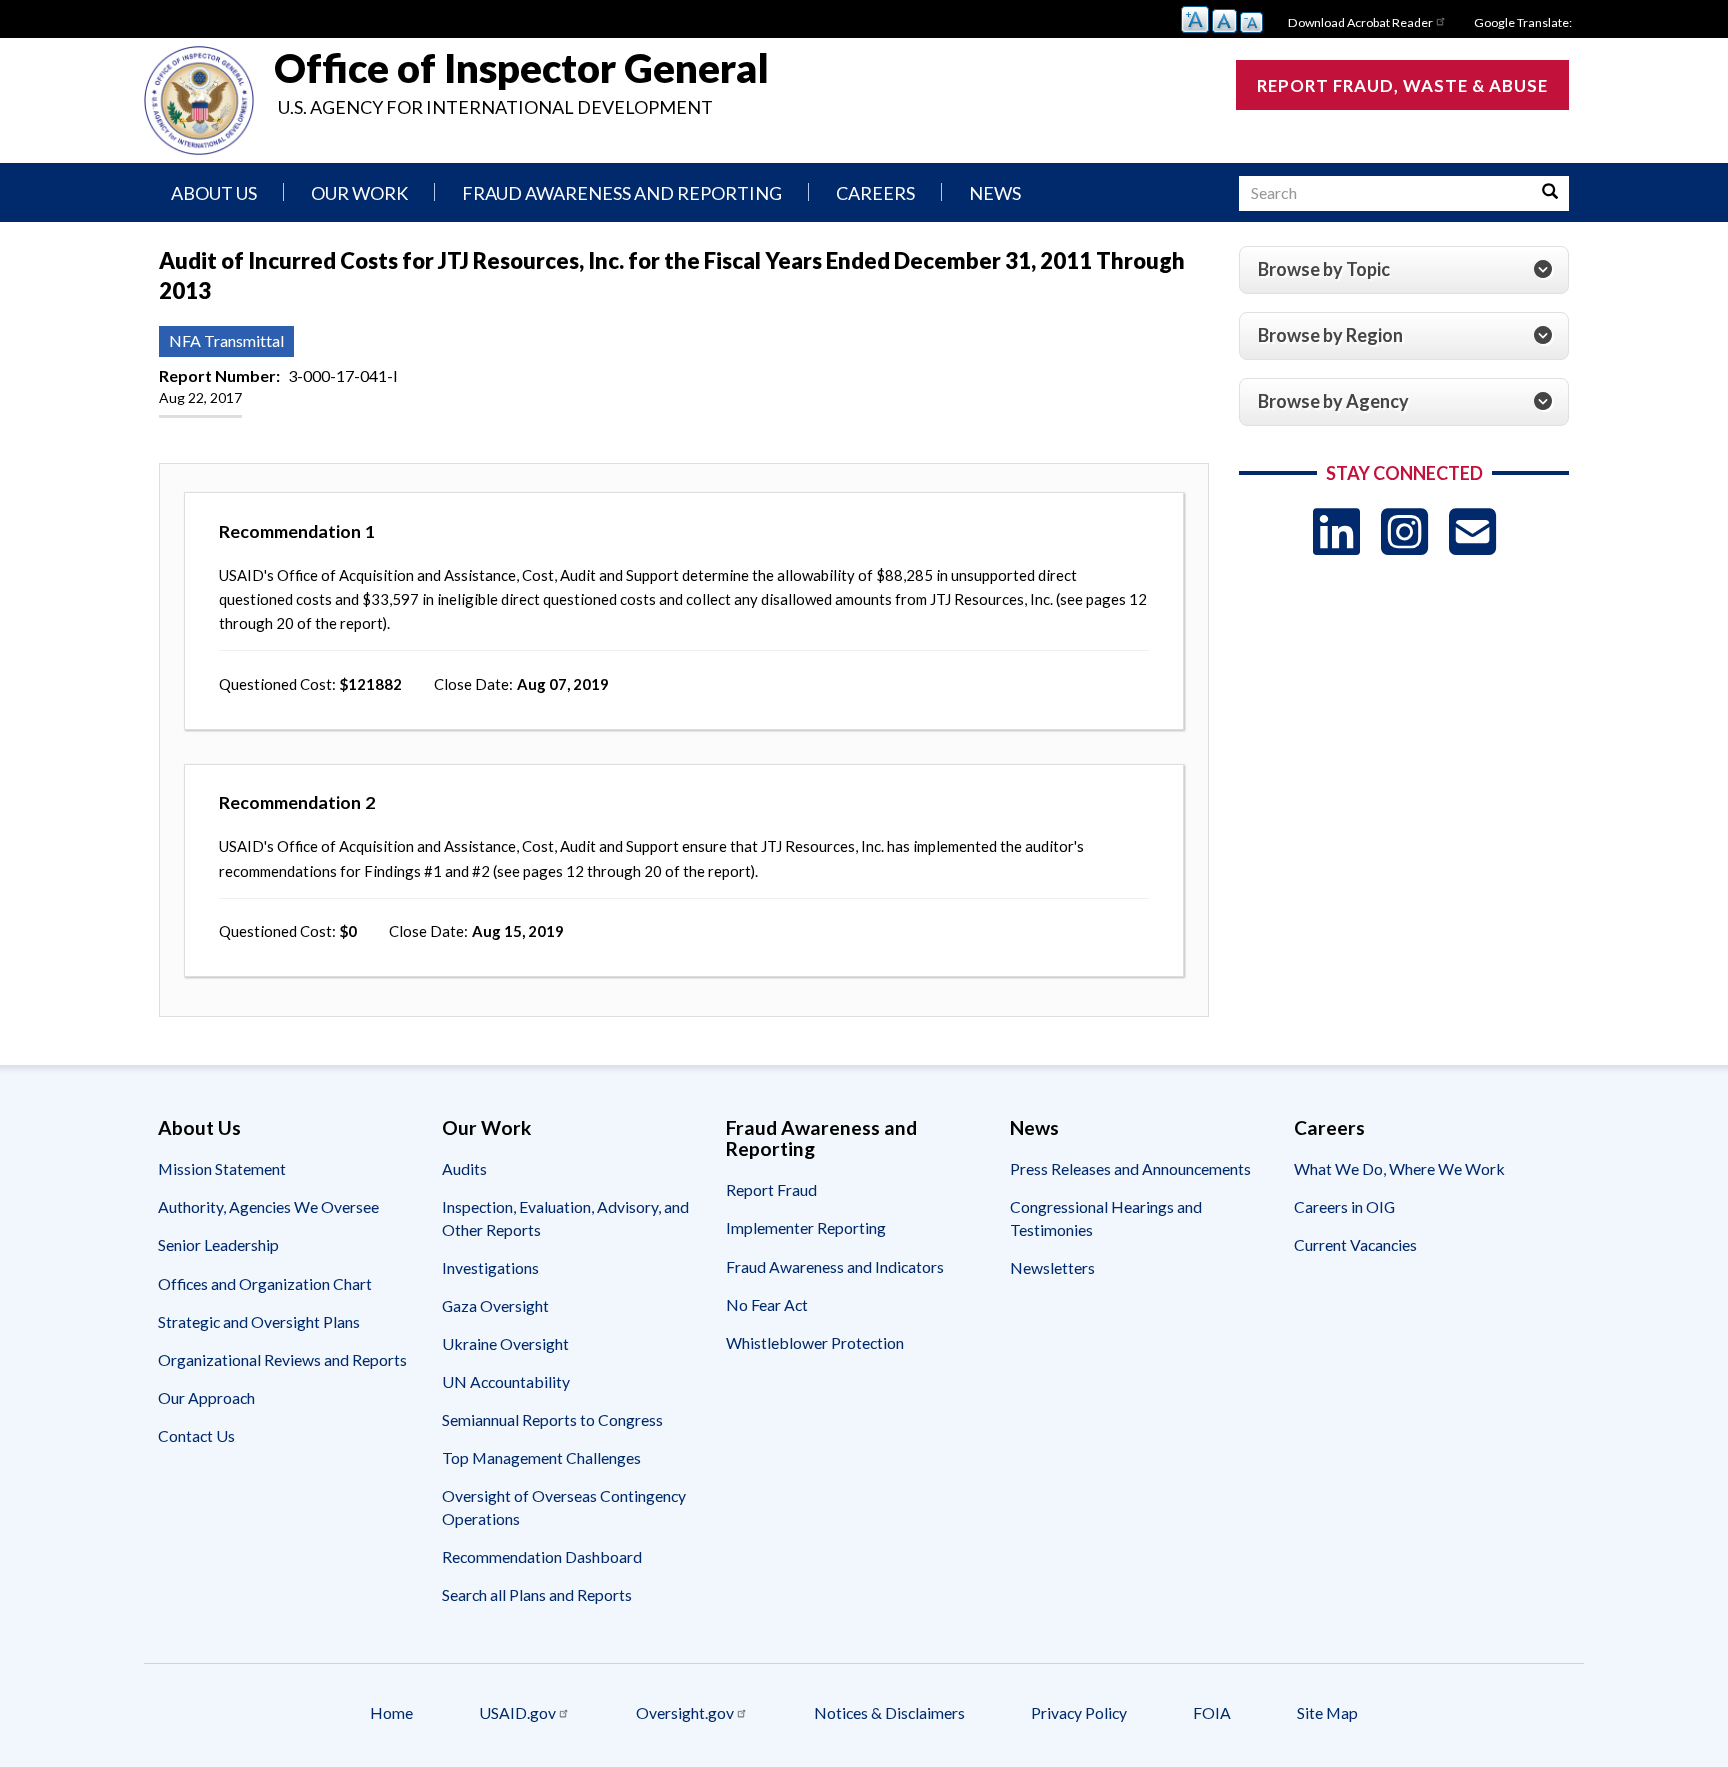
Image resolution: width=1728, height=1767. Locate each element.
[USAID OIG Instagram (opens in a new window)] (1404, 531)
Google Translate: (1523, 22)
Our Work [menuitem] (359, 193)
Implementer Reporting (806, 1227)
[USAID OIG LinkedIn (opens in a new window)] (1336, 531)
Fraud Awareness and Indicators (835, 1266)
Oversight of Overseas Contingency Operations (564, 1506)
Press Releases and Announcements (1130, 1168)
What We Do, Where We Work (1399, 1168)
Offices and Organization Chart (265, 1283)
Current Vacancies (1355, 1244)
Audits (464, 1168)
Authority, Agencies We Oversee (268, 1206)
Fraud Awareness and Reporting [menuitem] (622, 193)
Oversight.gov (685, 1712)
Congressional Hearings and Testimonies (1106, 1217)
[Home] (199, 100)
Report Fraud (771, 1189)
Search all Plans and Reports (537, 1594)
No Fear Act (767, 1304)
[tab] (1404, 270)
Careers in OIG (1344, 1206)
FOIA (1212, 1712)
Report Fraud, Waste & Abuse (1402, 85)
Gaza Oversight (495, 1305)
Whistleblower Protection (815, 1342)
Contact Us (196, 1435)
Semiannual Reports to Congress (552, 1419)
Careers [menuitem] (875, 193)
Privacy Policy (1079, 1712)
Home (391, 1712)
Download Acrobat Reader (1360, 22)
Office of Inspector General (521, 68)
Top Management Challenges (541, 1457)
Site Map (1327, 1712)
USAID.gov (517, 1712)
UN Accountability (506, 1381)
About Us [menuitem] (214, 193)
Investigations (490, 1267)
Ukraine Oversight (505, 1343)
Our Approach (206, 1397)
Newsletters (1052, 1267)
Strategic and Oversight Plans (259, 1321)
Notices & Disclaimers (889, 1712)
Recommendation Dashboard (542, 1556)
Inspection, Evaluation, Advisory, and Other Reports (565, 1217)
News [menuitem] (995, 193)
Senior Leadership (218, 1244)
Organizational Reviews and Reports (282, 1359)
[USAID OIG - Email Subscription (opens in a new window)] (1472, 531)
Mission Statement (222, 1168)
